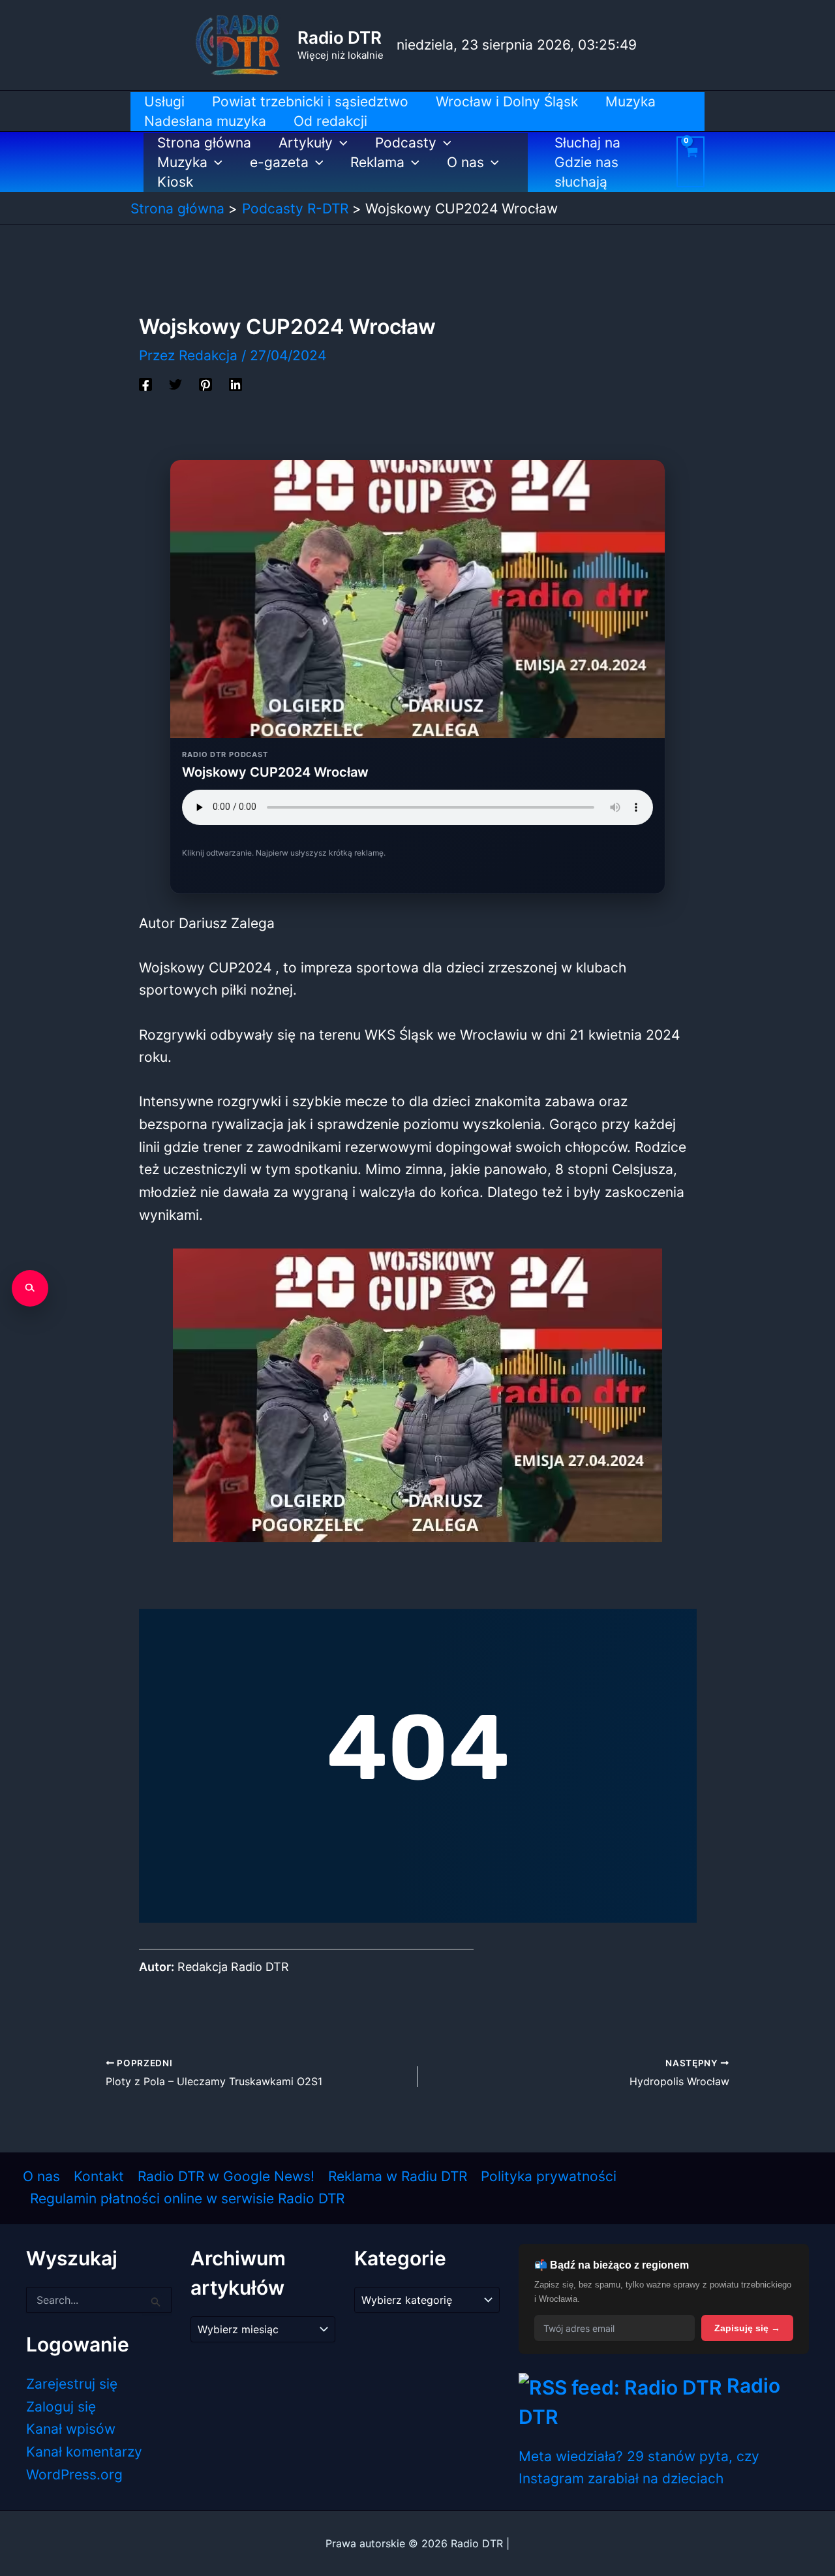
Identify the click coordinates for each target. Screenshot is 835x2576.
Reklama (377, 162)
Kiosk (175, 182)
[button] (340, 143)
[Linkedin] (235, 383)
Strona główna (204, 143)
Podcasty (406, 143)
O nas (465, 162)
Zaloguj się (61, 2407)
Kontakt (99, 2176)
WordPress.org (74, 2475)
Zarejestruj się (72, 2384)
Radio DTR (340, 38)
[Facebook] (145, 383)
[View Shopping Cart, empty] (691, 162)
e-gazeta (279, 162)
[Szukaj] (30, 1288)
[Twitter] (175, 383)
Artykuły (306, 143)
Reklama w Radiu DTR (398, 2176)
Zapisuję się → (747, 2328)
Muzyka (182, 162)
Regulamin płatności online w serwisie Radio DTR (187, 2198)
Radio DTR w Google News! (226, 2176)
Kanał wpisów (71, 2429)
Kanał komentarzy (84, 2452)
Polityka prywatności (549, 2176)
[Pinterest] (205, 383)
